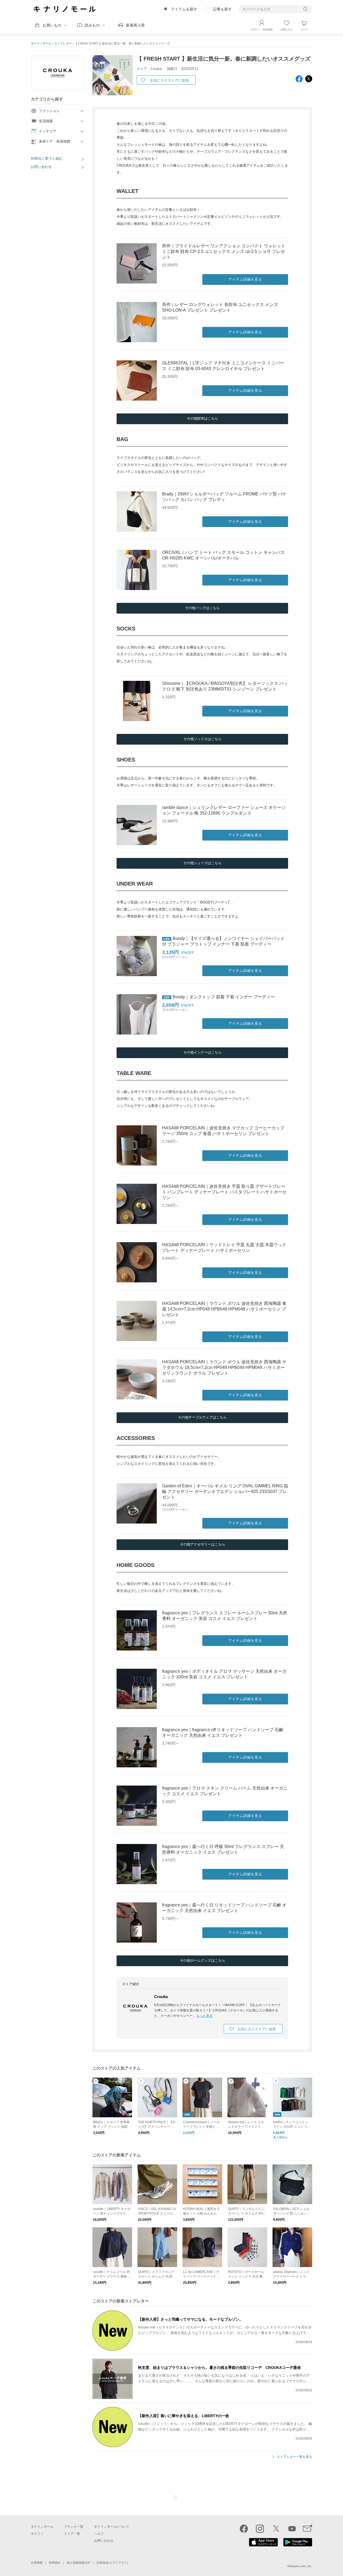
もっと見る (204, 2016)
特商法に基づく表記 (46, 158)
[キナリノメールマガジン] (307, 2529)
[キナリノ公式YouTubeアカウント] (292, 2529)
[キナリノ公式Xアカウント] (276, 2529)
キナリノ (37, 2534)
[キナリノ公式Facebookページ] (244, 2529)
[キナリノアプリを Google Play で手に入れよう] (298, 2545)
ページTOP (176, 2498)
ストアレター (63, 43)
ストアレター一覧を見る (294, 2457)
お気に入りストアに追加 (169, 80)
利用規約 (55, 2563)
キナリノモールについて (112, 2527)
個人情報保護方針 (79, 2563)
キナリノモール (41, 43)
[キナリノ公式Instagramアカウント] (260, 2529)
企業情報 (37, 2563)
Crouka (161, 1997)
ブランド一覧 (74, 2527)
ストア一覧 (72, 2534)
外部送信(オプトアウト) (112, 2563)
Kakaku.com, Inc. (301, 2566)
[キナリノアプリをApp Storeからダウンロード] (263, 2545)
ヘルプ (99, 2534)
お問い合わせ (41, 167)
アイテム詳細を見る (245, 279)
